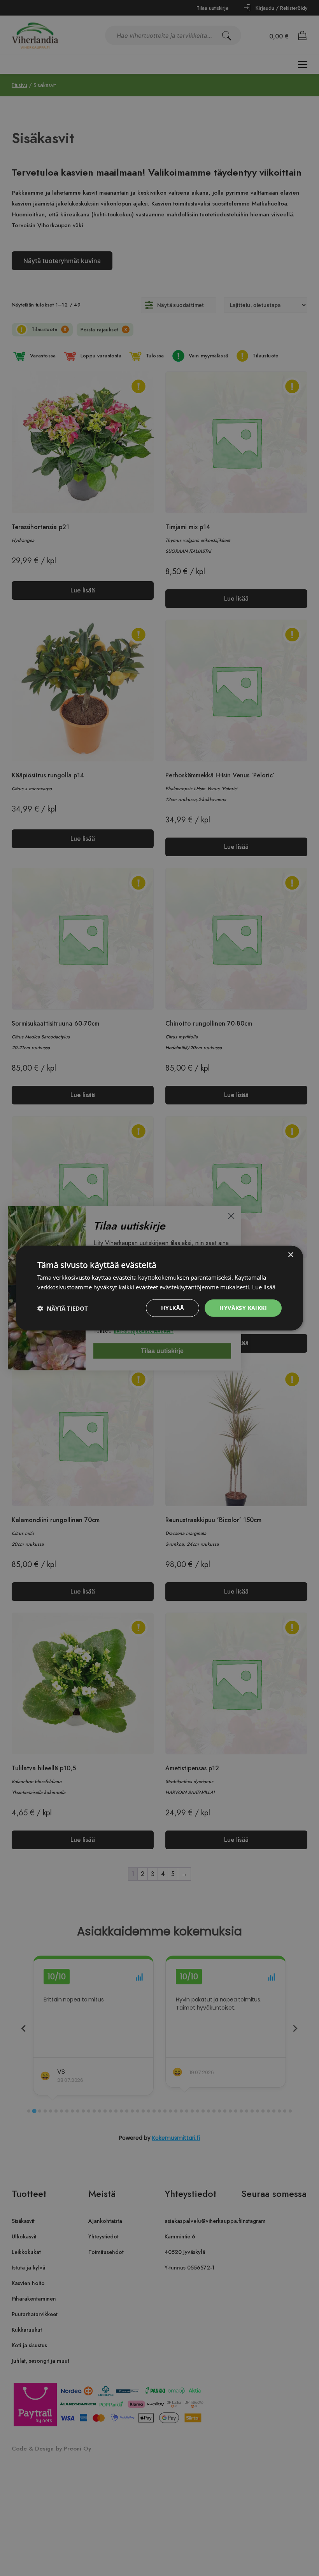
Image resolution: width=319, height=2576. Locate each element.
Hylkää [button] (173, 1308)
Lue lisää (264, 1287)
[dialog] (159, 1288)
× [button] (290, 1255)
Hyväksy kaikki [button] (243, 1308)
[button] (63, 1308)
